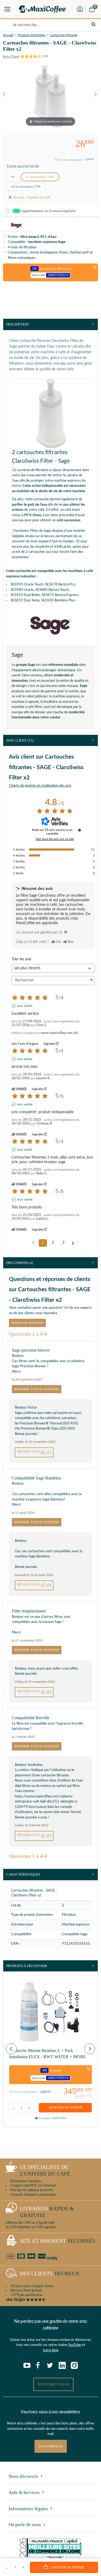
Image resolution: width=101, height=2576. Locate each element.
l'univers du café (45, 2170)
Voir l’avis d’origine (25, 1044)
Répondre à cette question (37, 1389)
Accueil (8, 35)
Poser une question (27, 1323)
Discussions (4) (20, 1263)
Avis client (20, 740)
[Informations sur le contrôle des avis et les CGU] (79, 830)
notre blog (51, 2350)
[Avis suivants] (73, 1243)
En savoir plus (51, 2446)
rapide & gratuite (47, 2212)
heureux (50, 2274)
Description (17, 324)
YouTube (75, 2345)
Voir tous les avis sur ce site (55, 839)
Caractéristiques (23, 1874)
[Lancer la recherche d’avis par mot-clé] (92, 980)
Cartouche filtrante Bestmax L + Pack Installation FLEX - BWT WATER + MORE (48, 2053)
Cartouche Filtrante (64, 35)
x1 (13, 177)
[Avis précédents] (33, 1242)
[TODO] (66, 932)
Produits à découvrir (27, 1966)
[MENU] (7, 9)
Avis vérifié (25, 1006)
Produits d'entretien (32, 35)
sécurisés (58, 2241)
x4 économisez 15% (26, 186)
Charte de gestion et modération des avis (40, 786)
